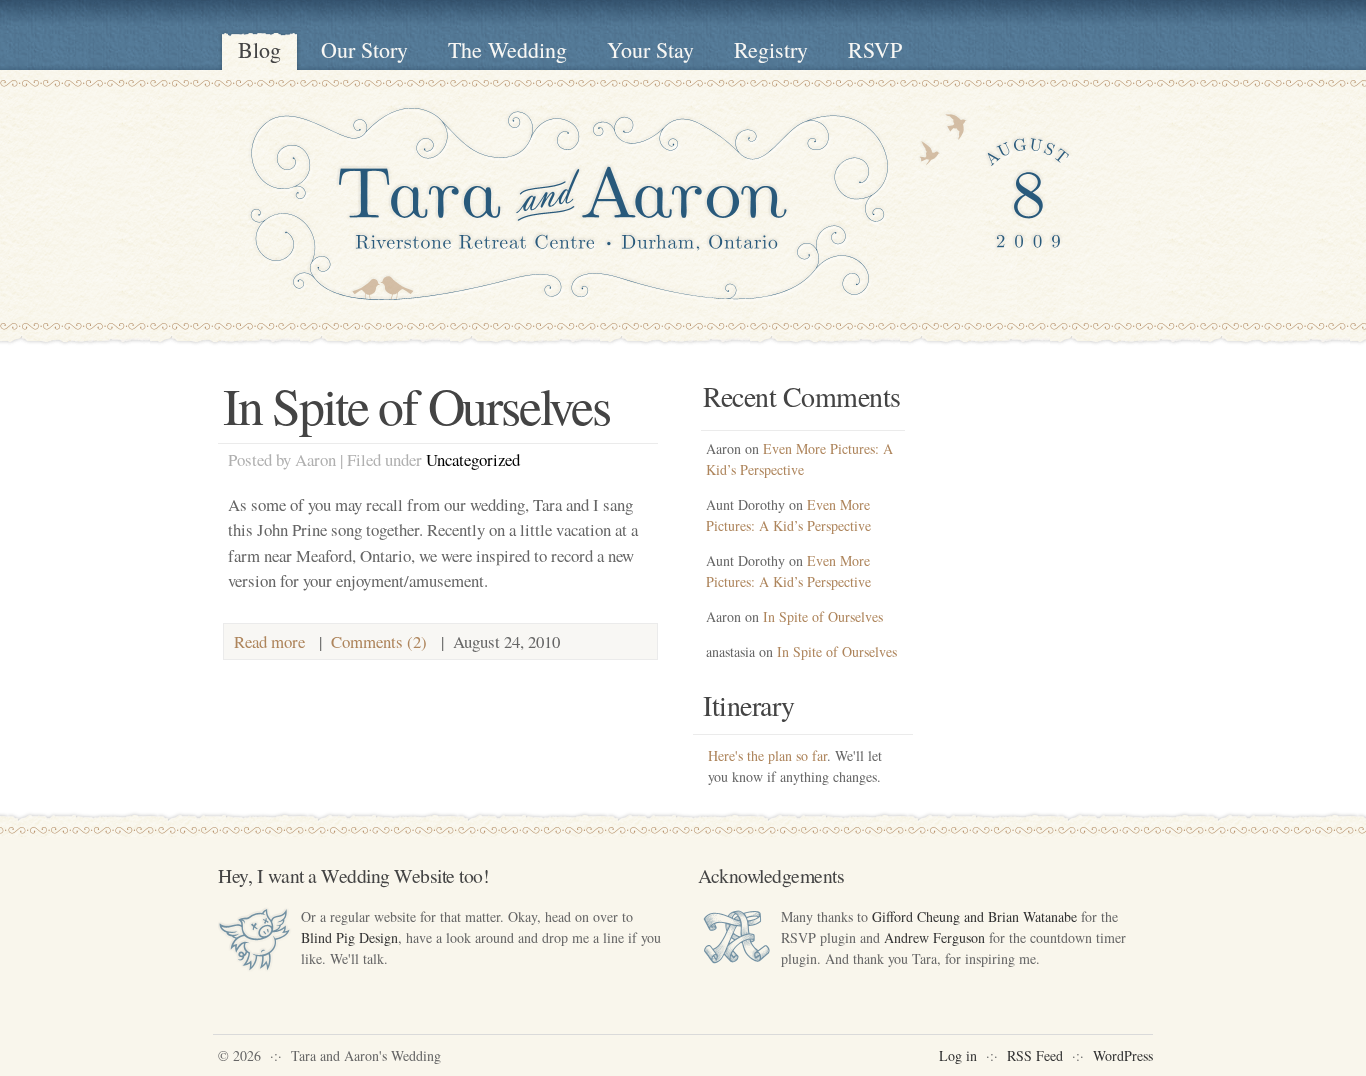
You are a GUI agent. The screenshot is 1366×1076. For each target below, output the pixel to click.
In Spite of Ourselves (416, 405)
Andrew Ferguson (934, 937)
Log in (958, 1055)
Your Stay (650, 49)
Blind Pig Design (349, 937)
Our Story (364, 49)
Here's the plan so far (767, 755)
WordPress (1123, 1055)
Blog (259, 49)
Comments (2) (379, 641)
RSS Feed (1035, 1055)
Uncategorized (473, 459)
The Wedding (507, 49)
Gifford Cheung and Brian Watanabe (974, 916)
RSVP (875, 49)
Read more (269, 641)
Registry (771, 49)
